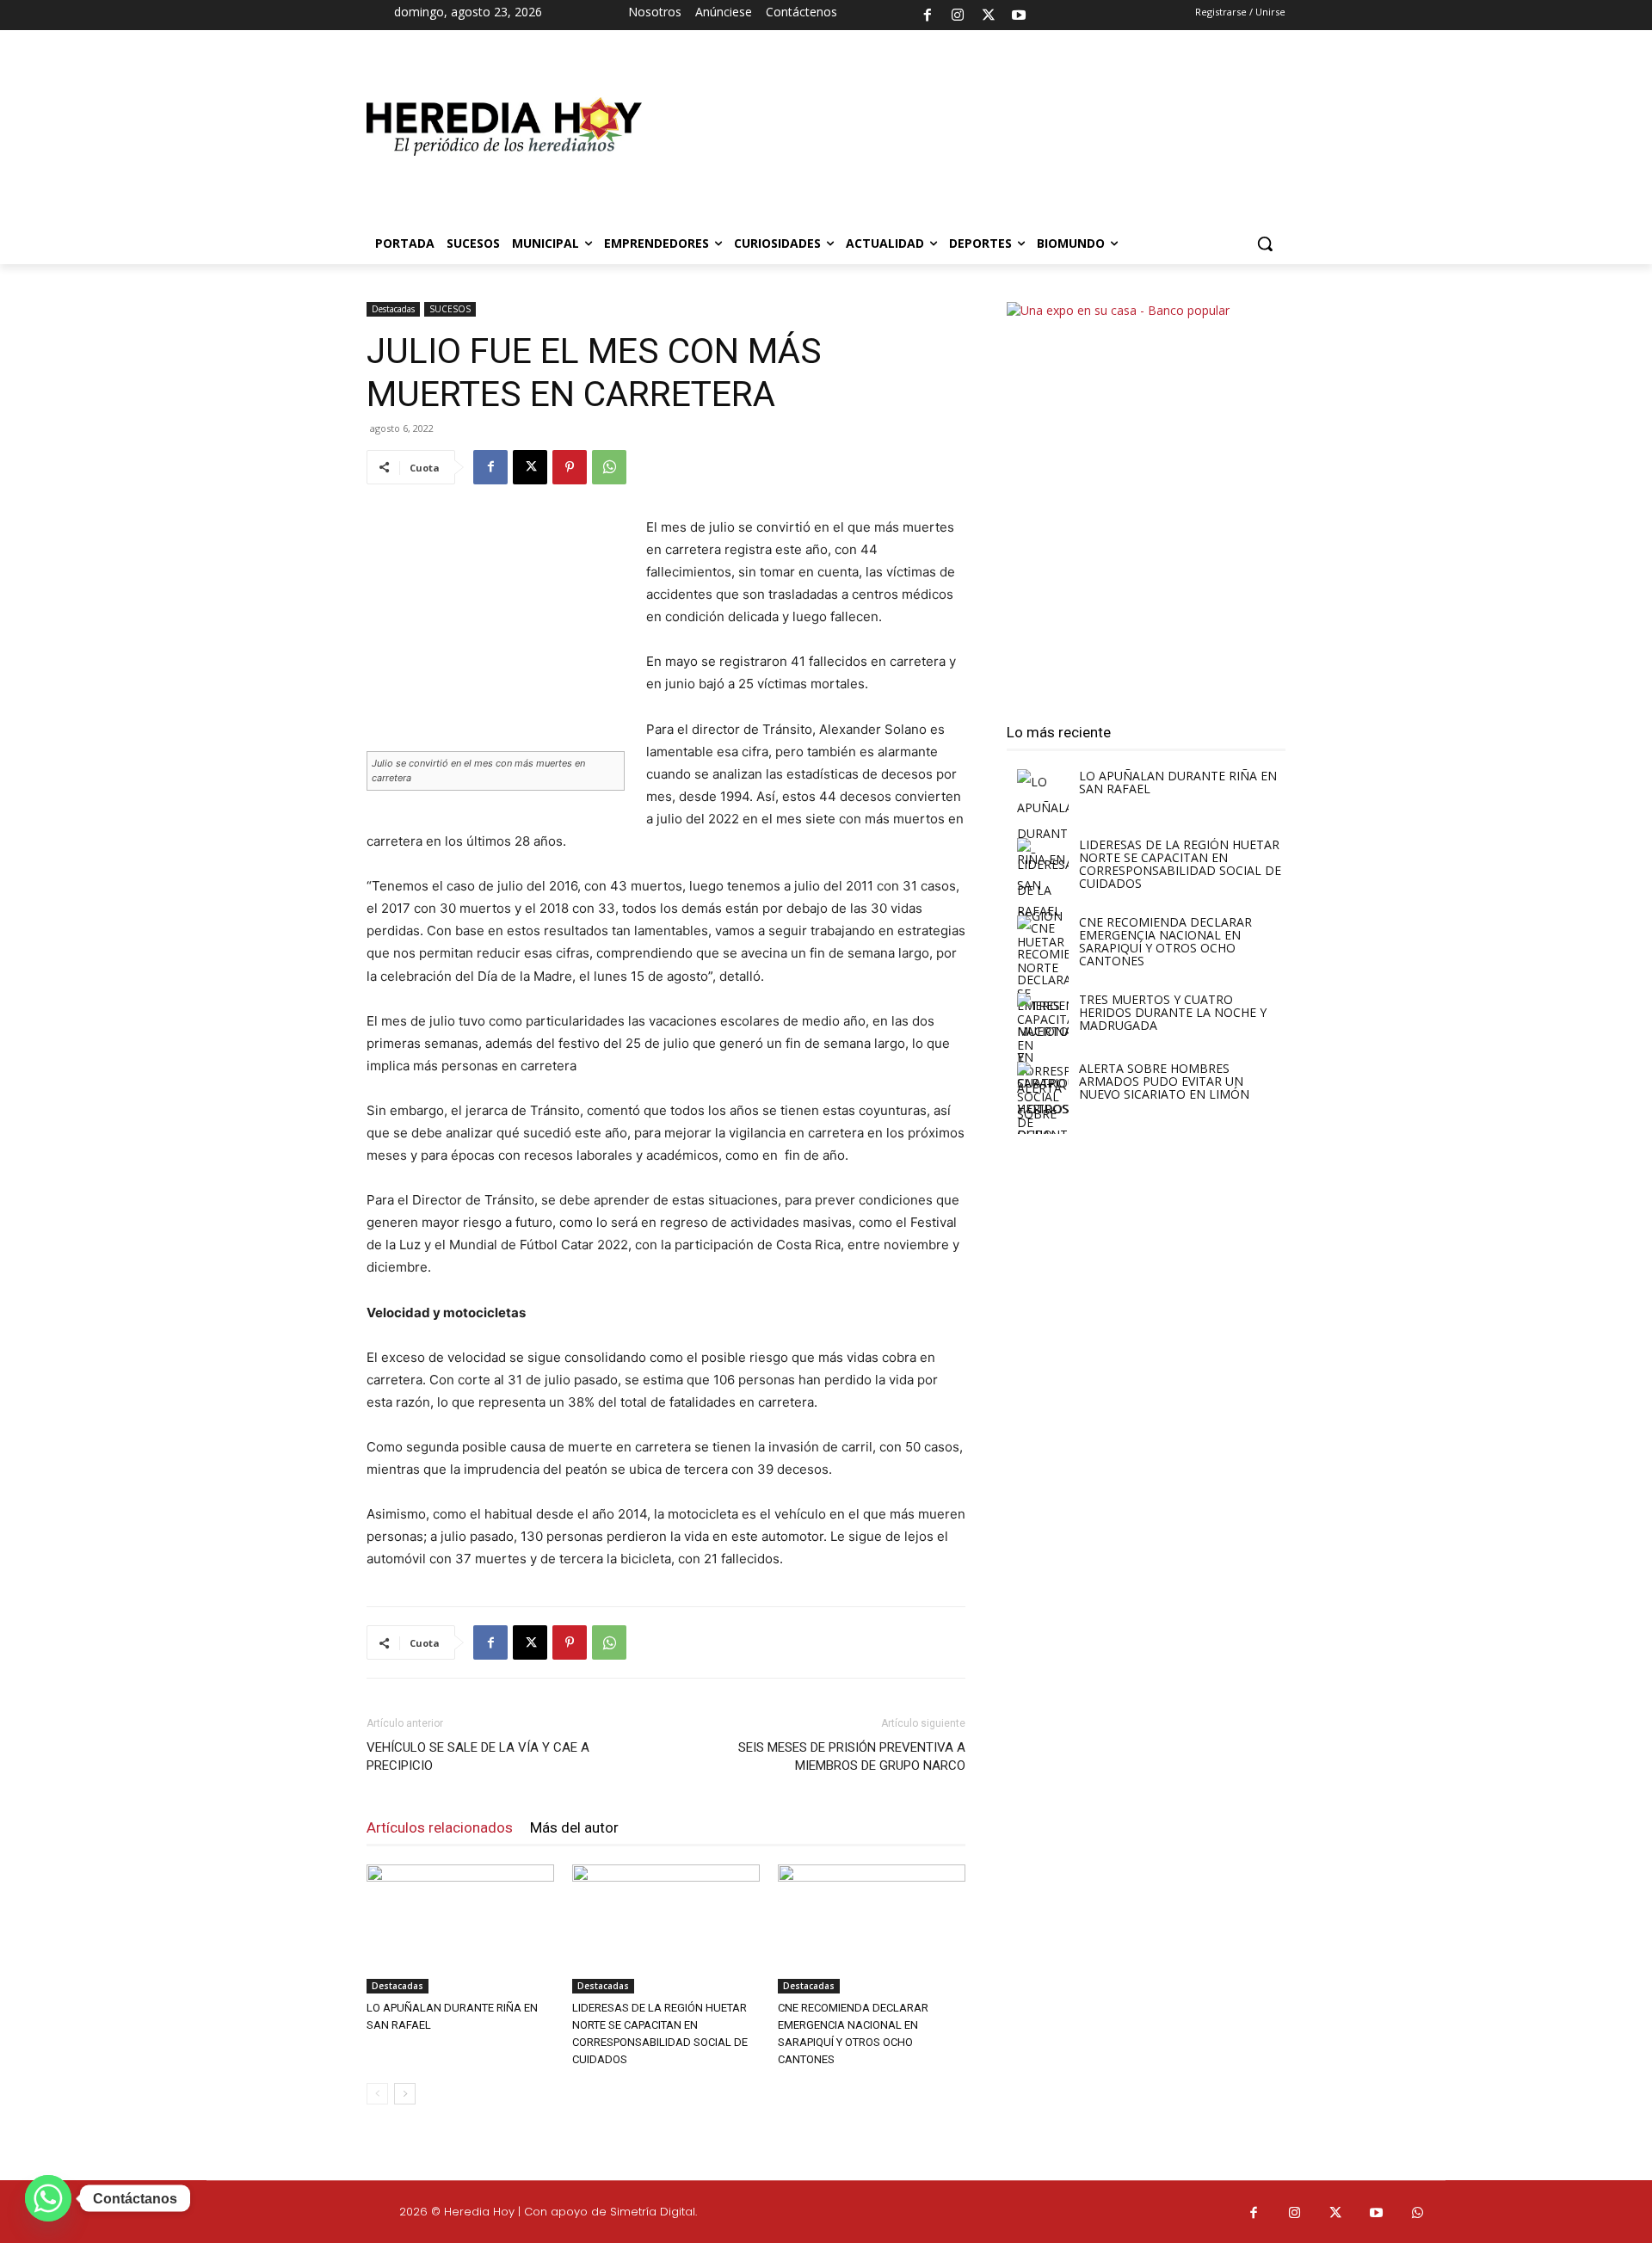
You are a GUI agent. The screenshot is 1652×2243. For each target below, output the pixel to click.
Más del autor (574, 1827)
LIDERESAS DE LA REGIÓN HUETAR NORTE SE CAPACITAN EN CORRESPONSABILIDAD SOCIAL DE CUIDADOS (1180, 864)
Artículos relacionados (440, 1827)
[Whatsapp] (1418, 2214)
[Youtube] (1019, 15)
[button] (1265, 243)
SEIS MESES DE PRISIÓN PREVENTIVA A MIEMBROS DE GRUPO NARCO (852, 1756)
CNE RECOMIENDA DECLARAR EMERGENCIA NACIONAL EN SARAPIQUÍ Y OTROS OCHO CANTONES (1165, 941)
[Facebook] (928, 15)
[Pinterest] (570, 467)
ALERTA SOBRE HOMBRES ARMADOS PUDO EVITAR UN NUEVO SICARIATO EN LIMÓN (1164, 1081)
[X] (989, 15)
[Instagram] (958, 15)
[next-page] (405, 2094)
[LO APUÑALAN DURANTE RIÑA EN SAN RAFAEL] (460, 1929)
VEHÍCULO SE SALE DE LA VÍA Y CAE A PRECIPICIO (478, 1756)
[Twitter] (1336, 2214)
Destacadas (393, 309)
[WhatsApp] (609, 467)
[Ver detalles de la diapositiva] (964, 135)
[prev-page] (377, 2094)
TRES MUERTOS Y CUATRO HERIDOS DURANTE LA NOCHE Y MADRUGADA (1173, 1012)
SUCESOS (450, 309)
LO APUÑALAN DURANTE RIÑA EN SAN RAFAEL (1178, 782)
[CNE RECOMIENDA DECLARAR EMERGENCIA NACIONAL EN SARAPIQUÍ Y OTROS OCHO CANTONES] (872, 1929)
